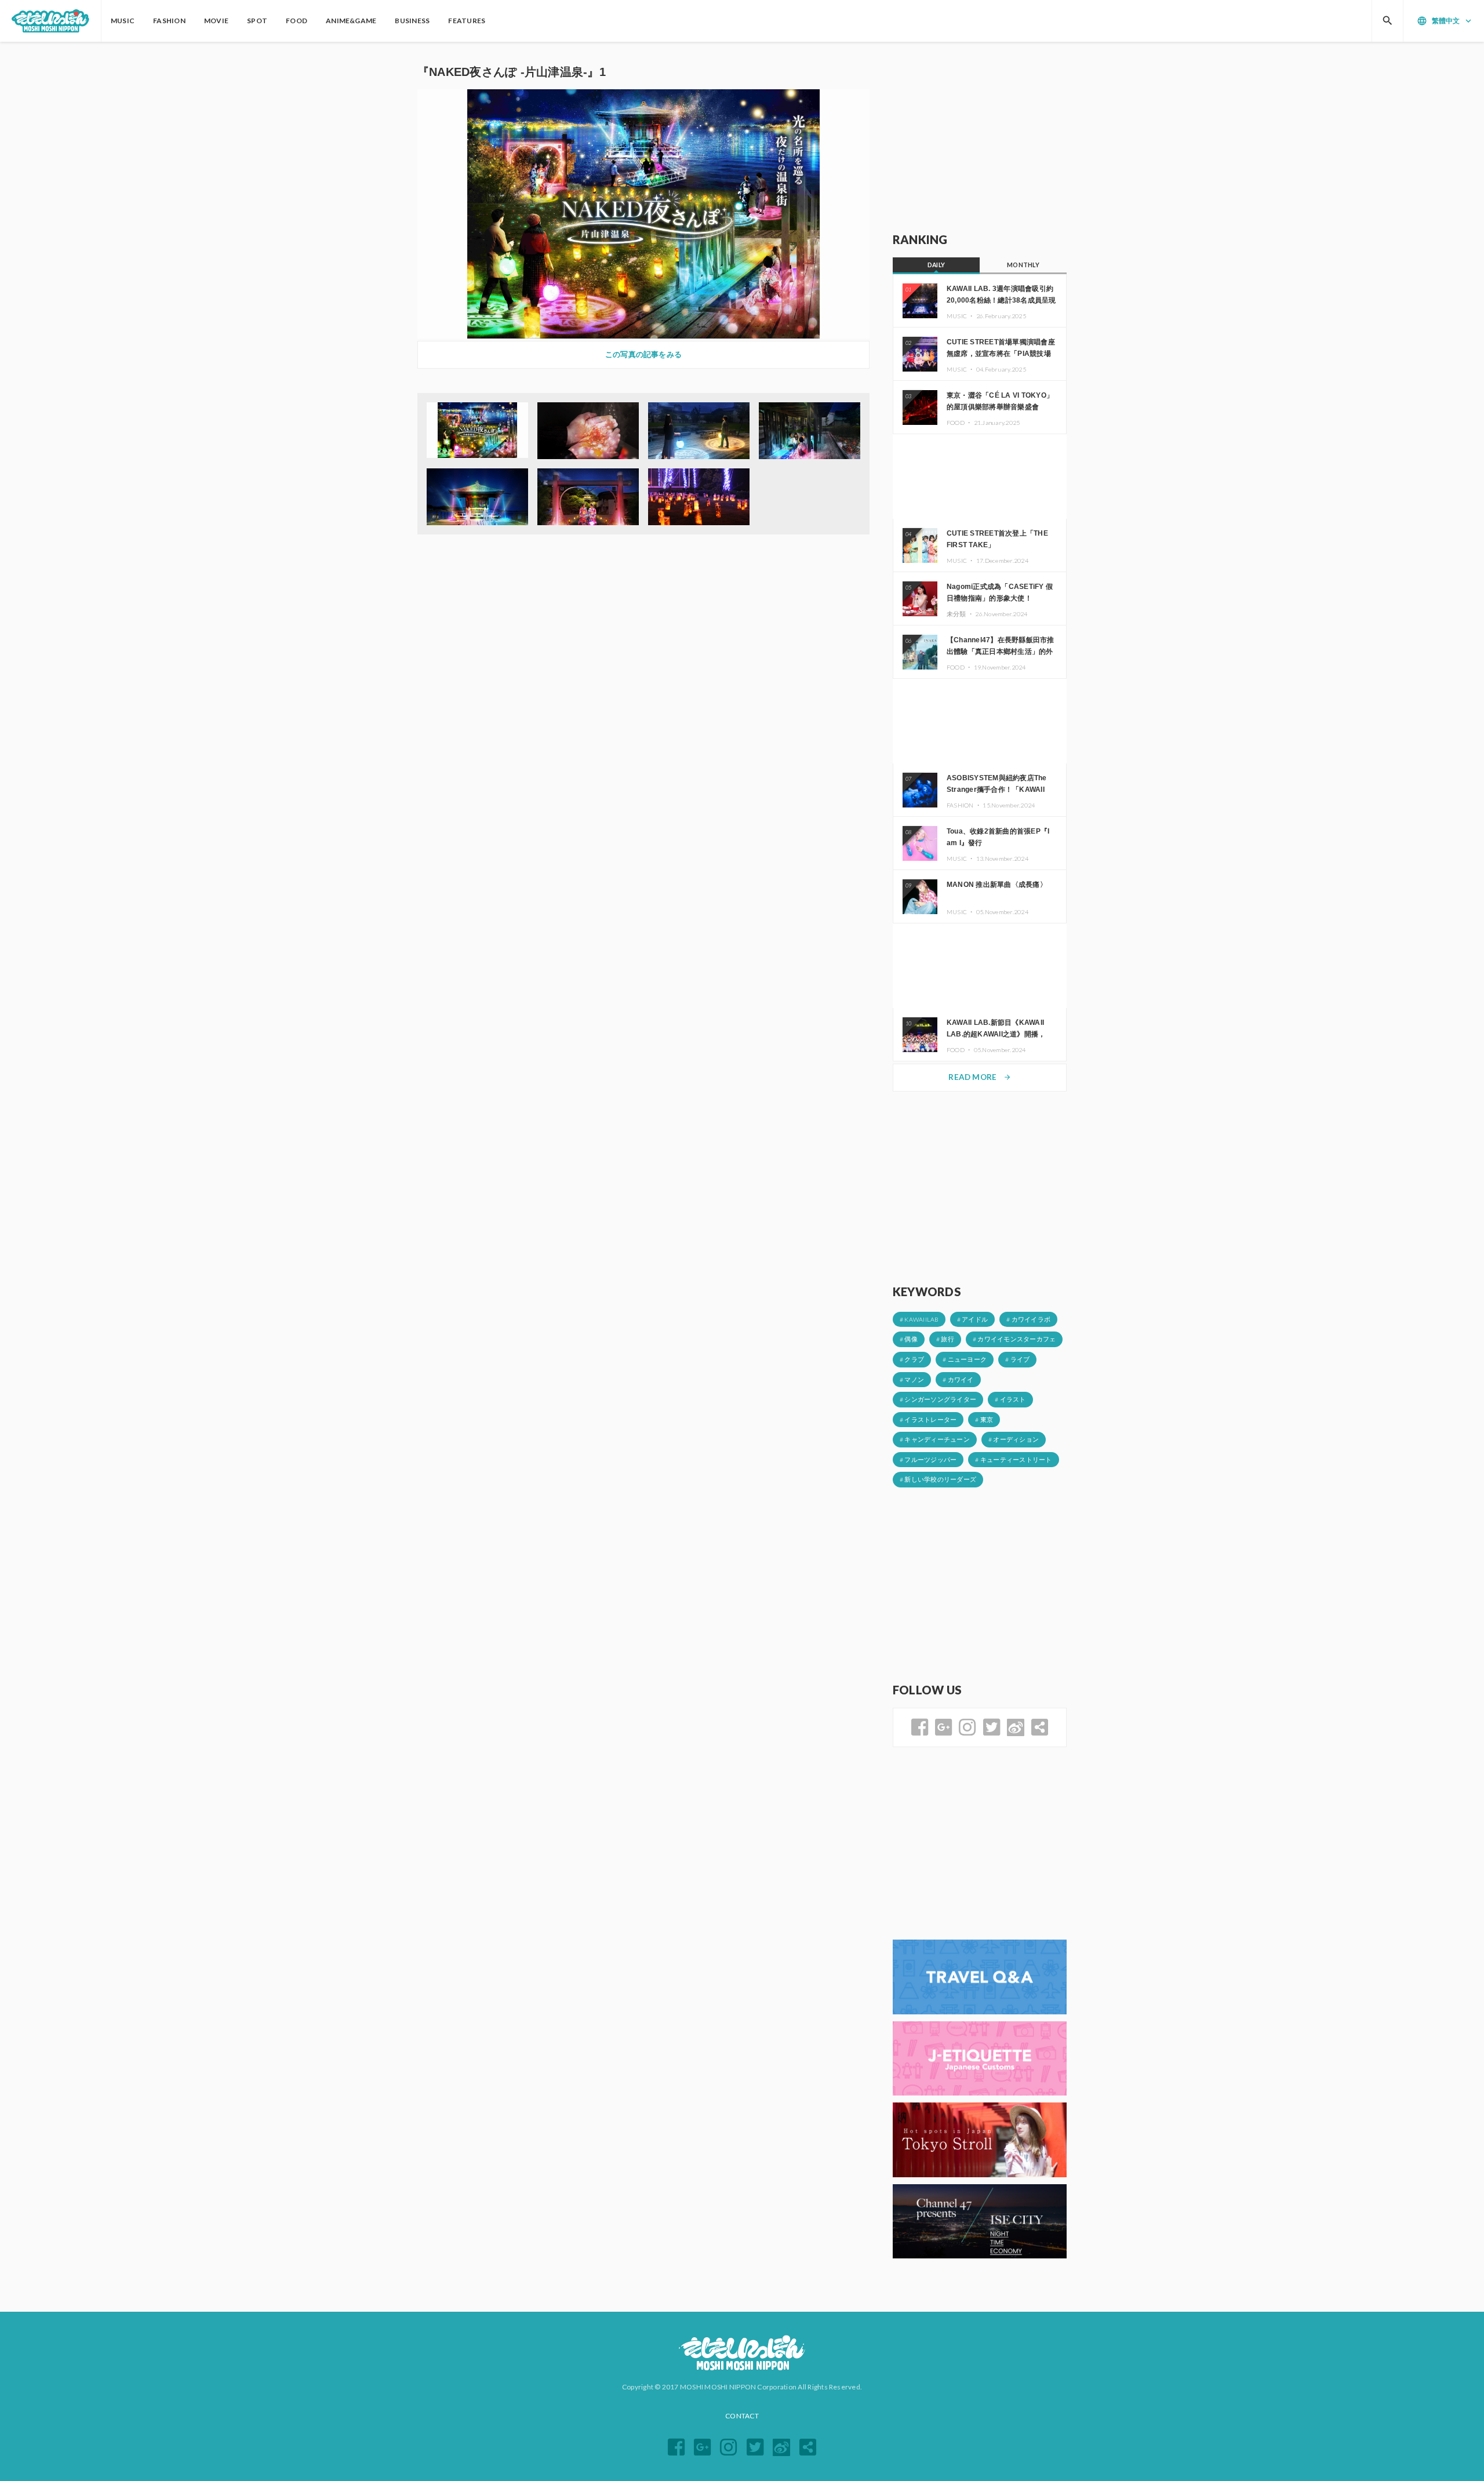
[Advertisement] (980, 137)
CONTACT (742, 2416)
